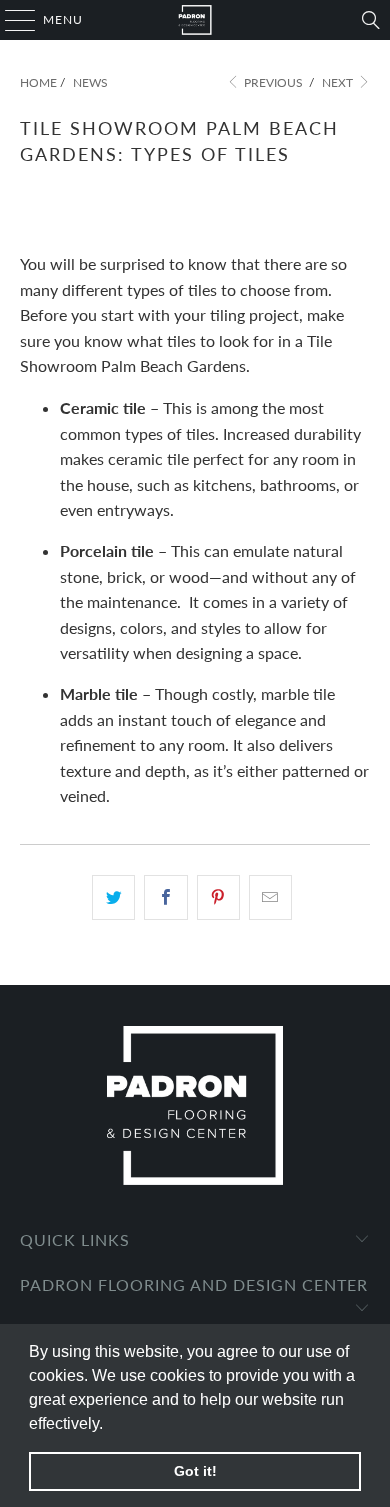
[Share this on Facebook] (165, 898)
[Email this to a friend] (270, 898)
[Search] (371, 20)
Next (339, 82)
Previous (272, 82)
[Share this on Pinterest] (218, 898)
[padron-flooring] (195, 20)
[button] (110, 1425)
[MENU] (10, 20)
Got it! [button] (195, 1471)
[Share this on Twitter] (113, 898)
